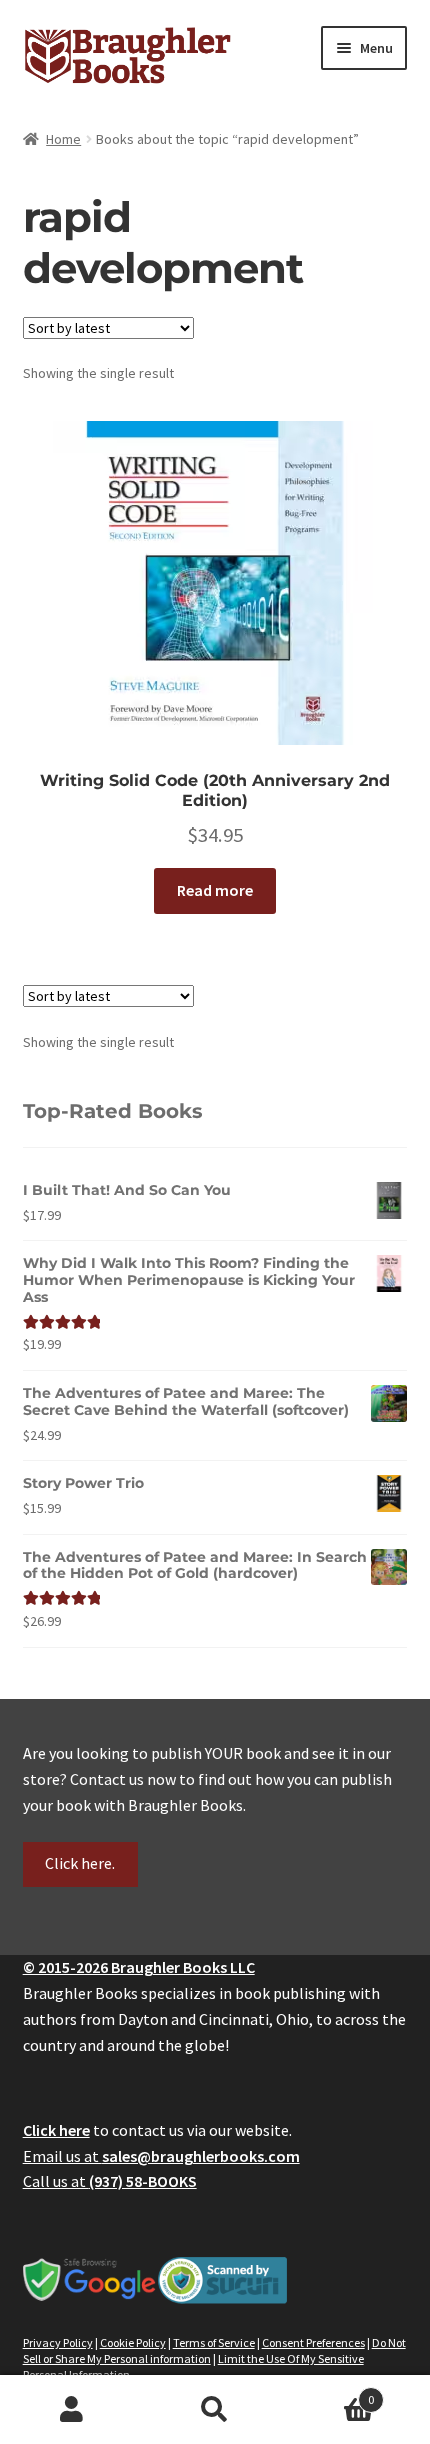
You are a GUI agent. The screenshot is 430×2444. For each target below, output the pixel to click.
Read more (215, 890)
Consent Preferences (313, 2342)
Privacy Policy (58, 2342)
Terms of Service (214, 2342)
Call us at (110, 2181)
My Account (71, 2410)
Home (63, 139)
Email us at (161, 2156)
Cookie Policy (133, 2342)
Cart (331, 2392)
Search (214, 2410)
